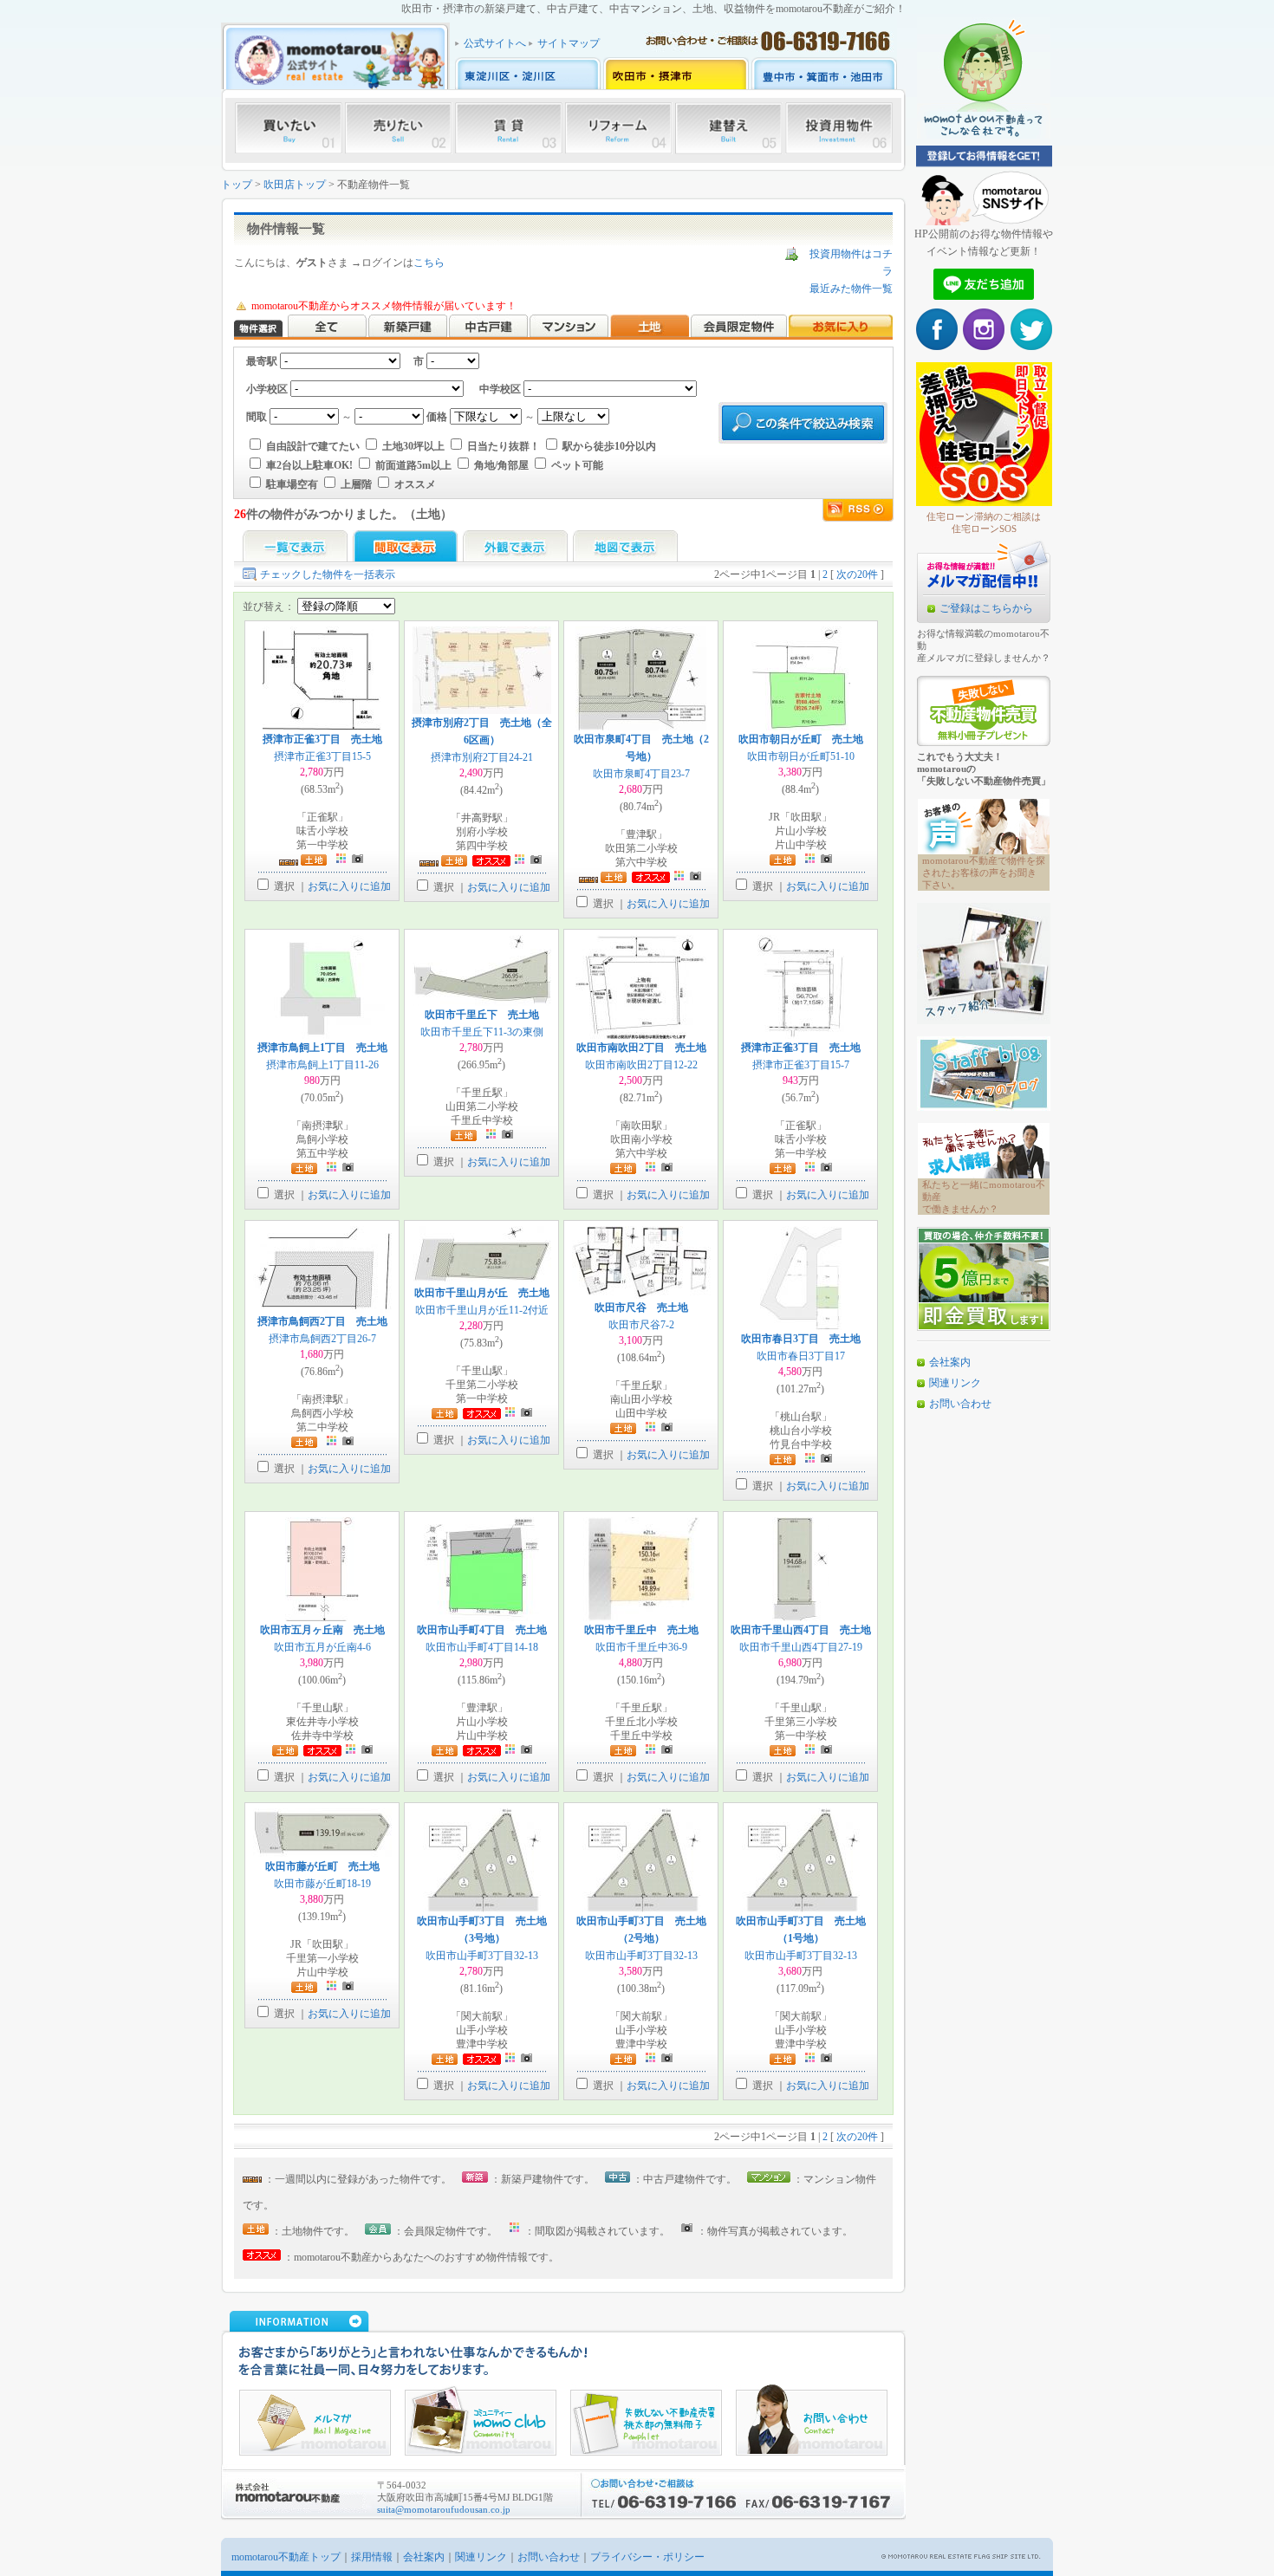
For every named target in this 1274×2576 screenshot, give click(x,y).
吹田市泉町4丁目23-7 (641, 774)
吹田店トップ (295, 185)
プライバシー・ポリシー (647, 2557)
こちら (429, 263)
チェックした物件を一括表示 (328, 574)
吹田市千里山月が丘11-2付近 (482, 1310)
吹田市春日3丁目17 (801, 1356)
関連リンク (955, 1383)
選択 (283, 886)
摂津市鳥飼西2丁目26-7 (322, 1339)
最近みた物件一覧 (851, 289)
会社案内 (950, 1362)
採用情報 (372, 2557)
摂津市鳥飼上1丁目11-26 (322, 1065)
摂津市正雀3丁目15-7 (801, 1065)
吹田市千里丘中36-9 (641, 1647)
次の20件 (857, 574)
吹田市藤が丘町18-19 (322, 1884)
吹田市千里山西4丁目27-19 (801, 1647)
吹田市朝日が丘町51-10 (801, 756)
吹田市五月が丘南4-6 (322, 1647)
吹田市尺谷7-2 (641, 1325)
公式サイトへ (495, 43)
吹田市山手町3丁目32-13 (482, 1956)
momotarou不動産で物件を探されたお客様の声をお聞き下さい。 (984, 873)
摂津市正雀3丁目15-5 (322, 756)
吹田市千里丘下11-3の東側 (482, 1032)
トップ (237, 185)
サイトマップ (569, 43)
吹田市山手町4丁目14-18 (482, 1647)
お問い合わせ (960, 1404)
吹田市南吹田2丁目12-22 (641, 1065)
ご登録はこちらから (986, 608)
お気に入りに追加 (349, 886)
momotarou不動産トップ (286, 2557)
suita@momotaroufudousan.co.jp (444, 2509)
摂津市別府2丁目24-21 (482, 757)
